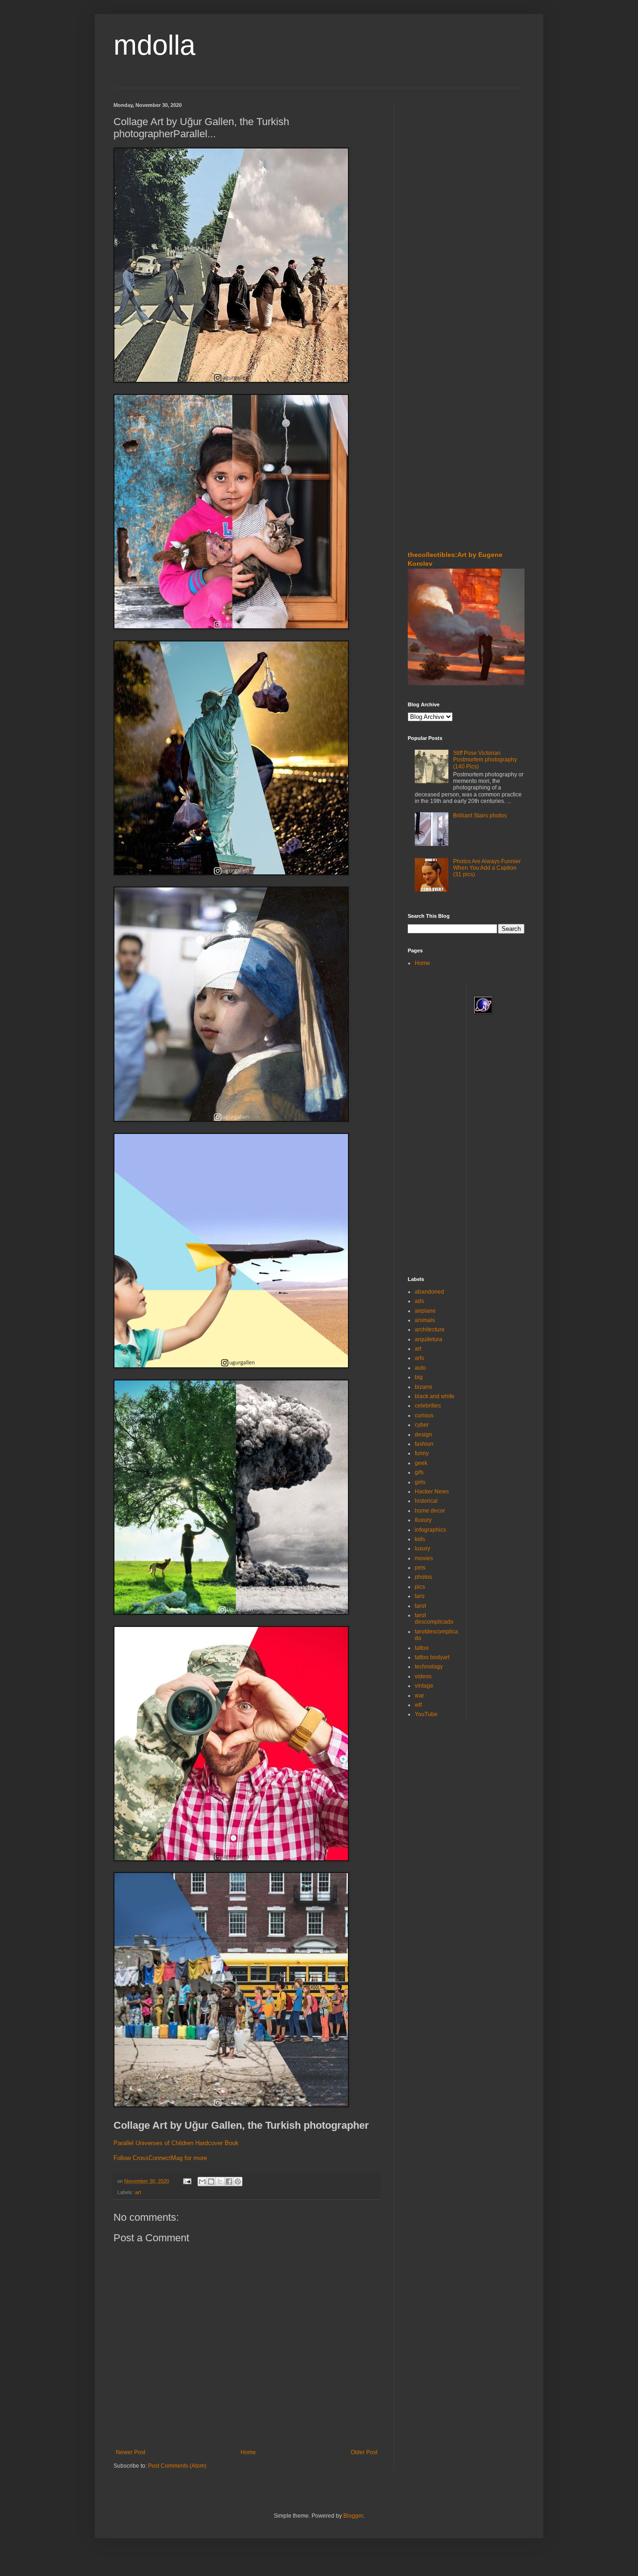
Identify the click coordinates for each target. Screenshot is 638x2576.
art (138, 2192)
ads (419, 1301)
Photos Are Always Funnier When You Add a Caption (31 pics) (487, 868)
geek (421, 1463)
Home (248, 2452)
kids (420, 1539)
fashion (424, 1444)
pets (420, 1568)
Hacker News (432, 1492)
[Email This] (202, 2182)
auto (420, 1368)
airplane (425, 1311)
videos (423, 1676)
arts (419, 1358)
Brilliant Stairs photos (480, 816)
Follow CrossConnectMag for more (160, 2158)
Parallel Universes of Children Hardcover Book (176, 2143)
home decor (430, 1511)
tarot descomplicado (434, 1619)
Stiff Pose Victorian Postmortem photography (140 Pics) (485, 760)
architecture (430, 1330)
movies (424, 1558)
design (423, 1435)
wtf (418, 1705)
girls (420, 1482)
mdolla (154, 45)
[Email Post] (187, 2181)
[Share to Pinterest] (238, 2182)
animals (425, 1320)
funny (422, 1453)
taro (420, 1596)
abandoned (429, 1292)
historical (426, 1501)
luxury (422, 1548)
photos (423, 1577)
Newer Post (131, 2452)
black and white (435, 1396)
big (419, 1377)
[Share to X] (220, 2182)
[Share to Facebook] (229, 2182)
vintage (424, 1686)
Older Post (364, 2452)
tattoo (422, 1648)
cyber (422, 1425)
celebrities (428, 1406)
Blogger (353, 2516)
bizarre (424, 1387)
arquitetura (429, 1339)
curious (424, 1415)
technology (429, 1667)
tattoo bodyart (432, 1657)
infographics (430, 1530)
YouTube (426, 1714)
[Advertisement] (436, 158)
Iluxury (423, 1520)
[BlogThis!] (211, 2182)
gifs (419, 1472)
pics (420, 1587)
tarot (420, 1606)
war (419, 1696)
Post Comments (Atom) (177, 2466)
